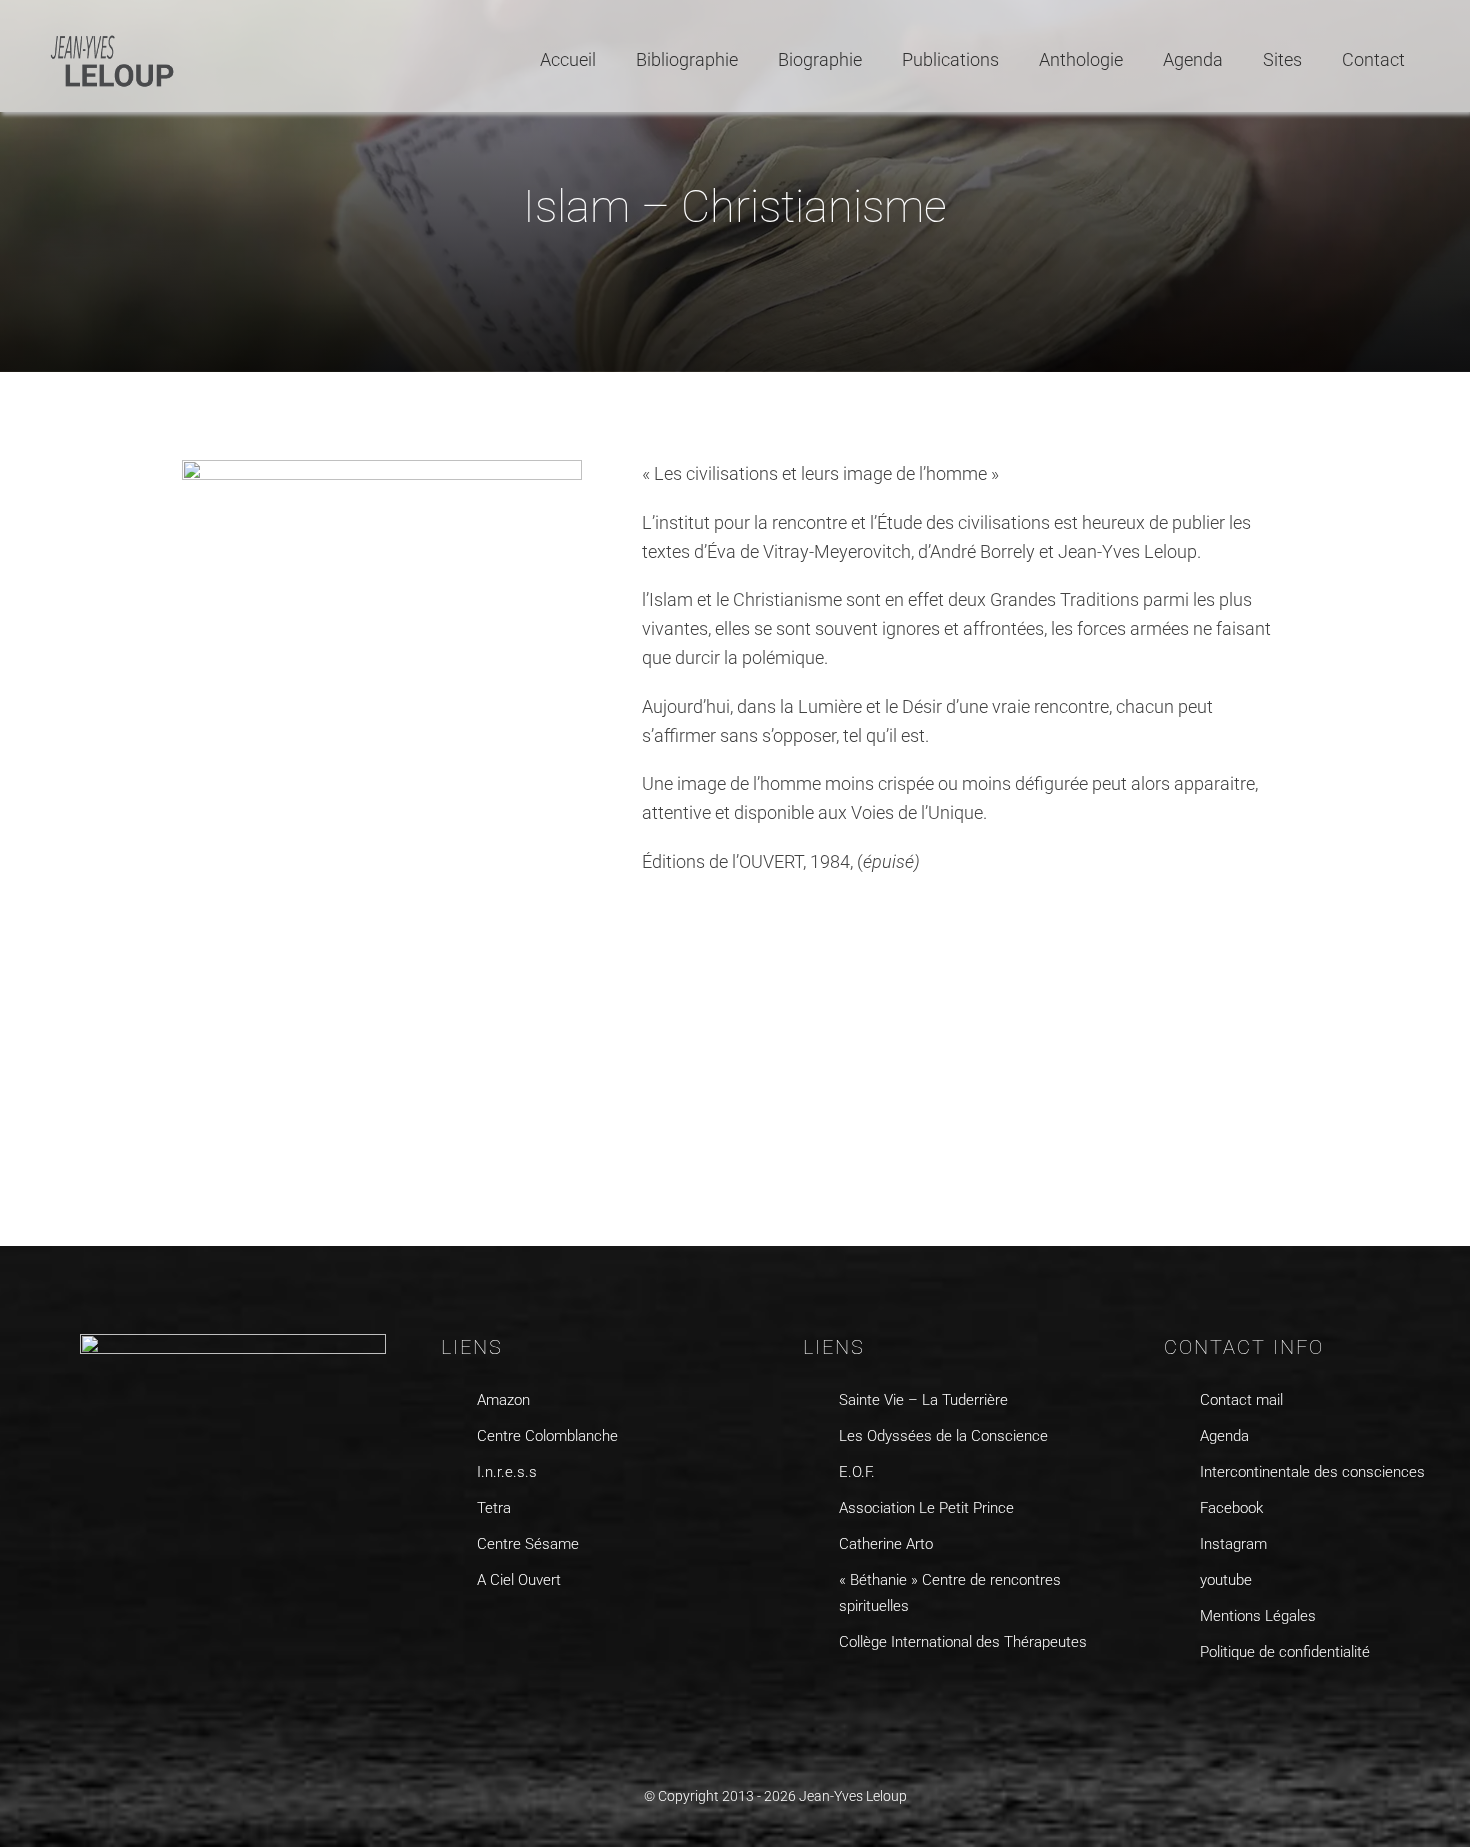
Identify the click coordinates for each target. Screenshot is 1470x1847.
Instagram (1233, 1544)
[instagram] (1212, 1703)
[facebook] (1173, 1703)
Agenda (1224, 1436)
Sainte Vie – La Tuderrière (923, 1400)
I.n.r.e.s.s (507, 1472)
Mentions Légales (1258, 1616)
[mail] (1290, 1703)
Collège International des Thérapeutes (963, 1642)
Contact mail (1241, 1400)
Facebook (1231, 1508)
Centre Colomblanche (547, 1436)
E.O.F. (857, 1472)
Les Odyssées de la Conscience (943, 1436)
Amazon (503, 1400)
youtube (1226, 1580)
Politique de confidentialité (1285, 1652)
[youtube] (1251, 1703)
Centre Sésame (528, 1544)
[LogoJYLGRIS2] (112, 38)
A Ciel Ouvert (519, 1580)
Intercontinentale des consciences (1312, 1472)
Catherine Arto (886, 1544)
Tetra (494, 1508)
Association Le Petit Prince (926, 1508)
